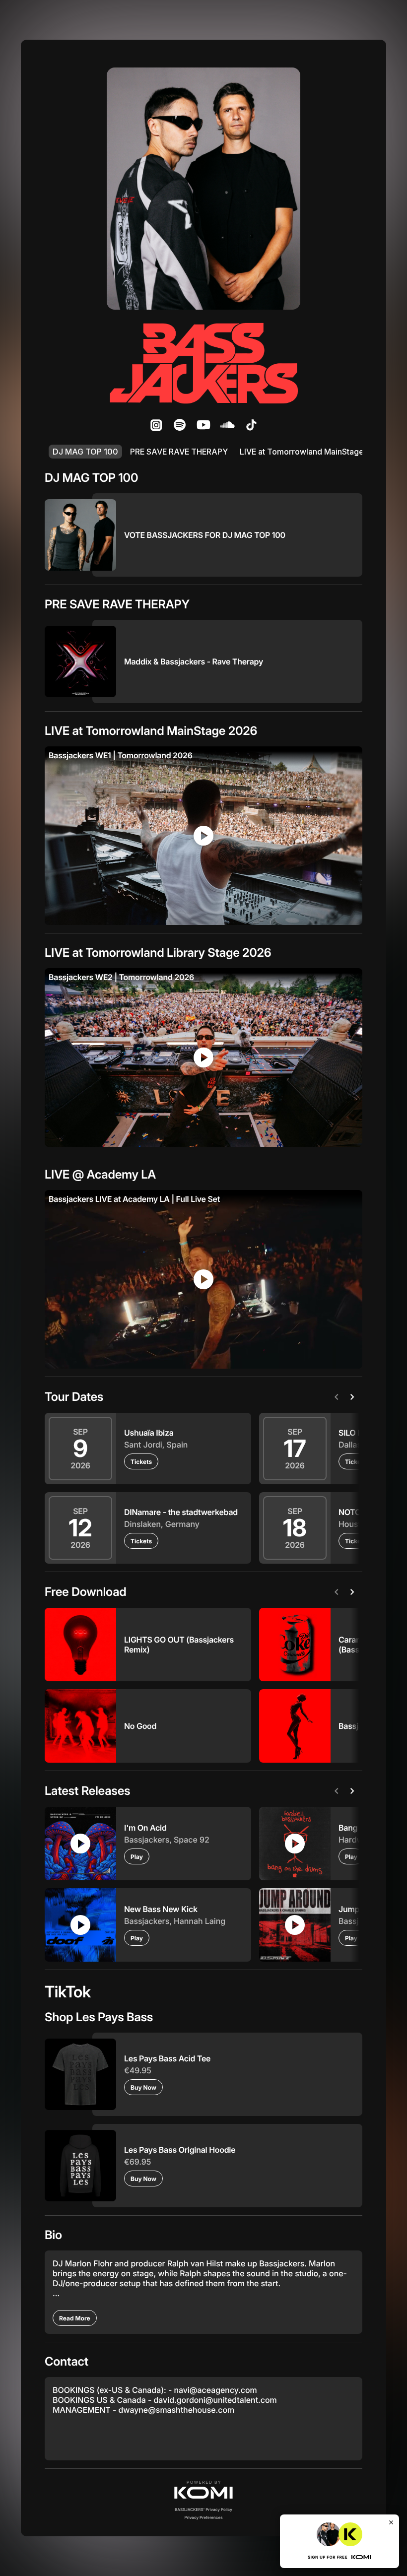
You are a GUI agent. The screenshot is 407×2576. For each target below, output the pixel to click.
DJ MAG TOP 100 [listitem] (85, 452)
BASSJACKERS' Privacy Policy (203, 2510)
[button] (203, 2490)
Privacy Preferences (204, 2517)
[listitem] (156, 425)
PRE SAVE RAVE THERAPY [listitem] (179, 452)
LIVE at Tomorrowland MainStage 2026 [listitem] (313, 452)
